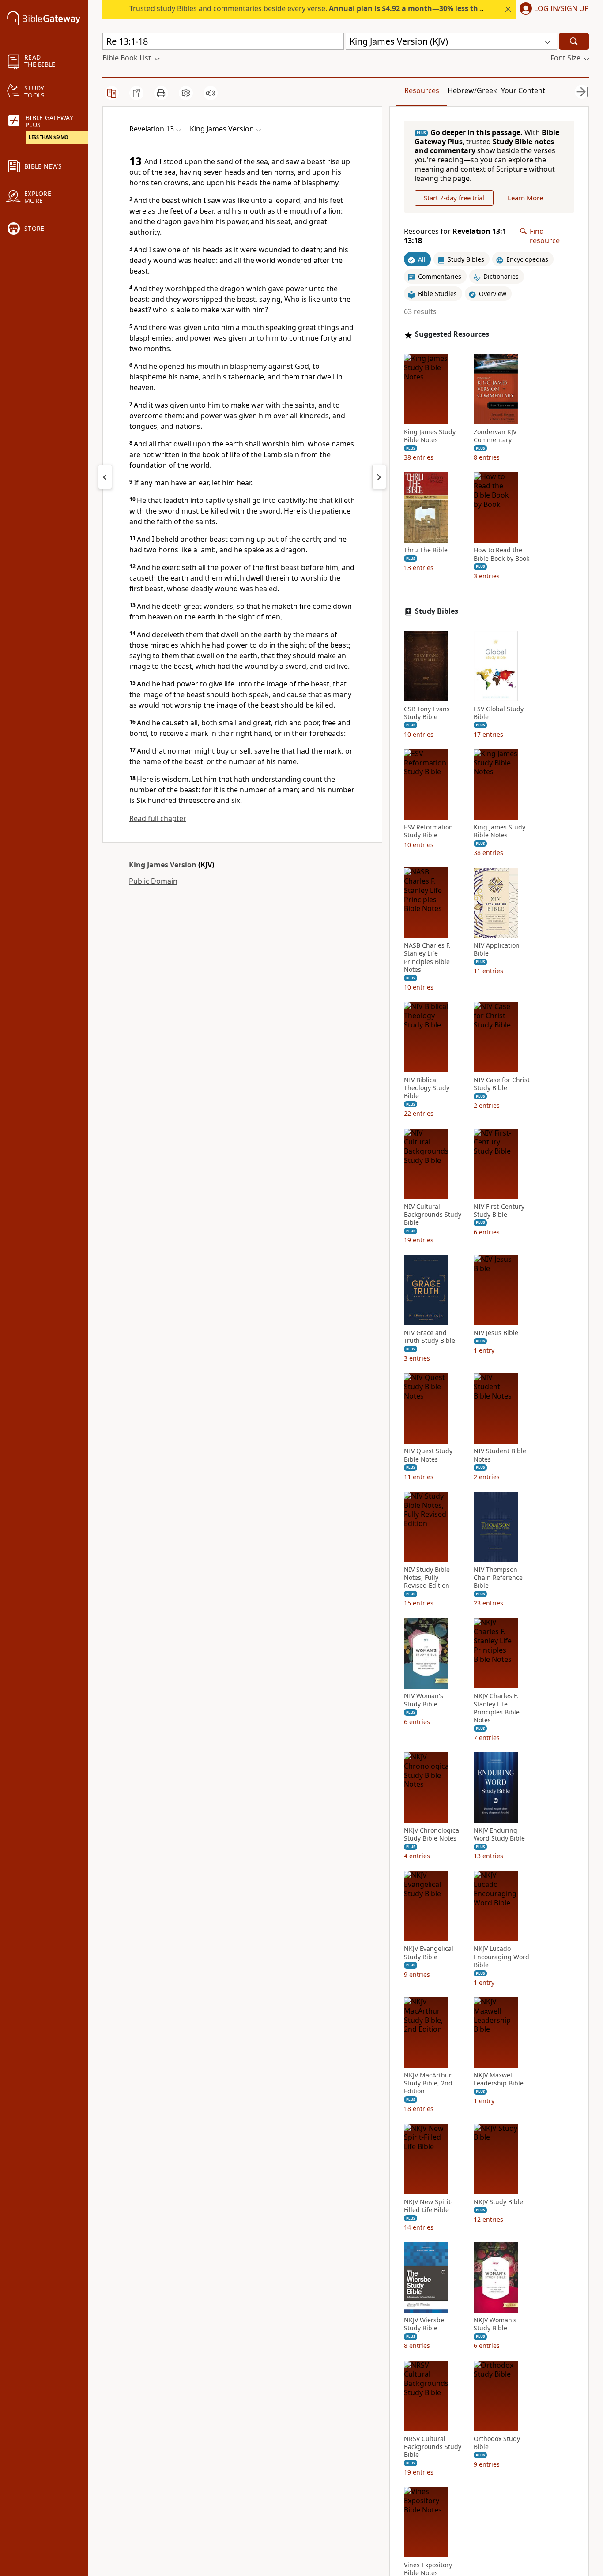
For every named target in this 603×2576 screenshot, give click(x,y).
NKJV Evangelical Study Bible (429, 1953)
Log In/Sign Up (562, 9)
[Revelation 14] (379, 477)
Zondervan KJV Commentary (495, 436)
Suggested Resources (452, 335)
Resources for (456, 236)
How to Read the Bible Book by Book (501, 555)
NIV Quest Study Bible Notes (428, 1455)
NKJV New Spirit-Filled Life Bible (428, 2206)
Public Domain (153, 881)
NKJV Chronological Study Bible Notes (432, 1834)
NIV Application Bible (497, 950)
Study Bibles (437, 611)
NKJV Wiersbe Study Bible (424, 2324)
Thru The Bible (426, 551)
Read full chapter (158, 818)
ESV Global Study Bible (499, 713)
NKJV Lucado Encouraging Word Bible (501, 1957)
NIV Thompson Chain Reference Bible (498, 1578)
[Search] (574, 41)
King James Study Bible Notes (430, 436)
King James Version (163, 865)
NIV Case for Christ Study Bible (502, 1084)
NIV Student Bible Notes (500, 1455)
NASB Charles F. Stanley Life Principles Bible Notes (427, 958)
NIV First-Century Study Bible (499, 1211)
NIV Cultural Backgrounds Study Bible (433, 1215)
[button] (552, 9)
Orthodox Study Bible (497, 2443)
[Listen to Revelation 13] (211, 93)
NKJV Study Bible (498, 2202)
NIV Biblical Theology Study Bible (427, 1088)
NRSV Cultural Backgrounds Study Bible (433, 2447)
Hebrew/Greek (472, 90)
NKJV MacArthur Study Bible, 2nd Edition (428, 2083)
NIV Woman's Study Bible (424, 1700)
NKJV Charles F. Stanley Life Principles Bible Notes (497, 1708)
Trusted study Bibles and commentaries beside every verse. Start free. (356, 8)
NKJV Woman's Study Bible (495, 2324)
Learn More (525, 198)
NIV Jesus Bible (496, 1333)
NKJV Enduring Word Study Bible (499, 1834)
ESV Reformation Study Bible (428, 831)
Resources (422, 90)
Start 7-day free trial (454, 198)
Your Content (523, 90)
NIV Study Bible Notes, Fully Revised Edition (427, 1578)
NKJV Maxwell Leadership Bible (499, 2079)
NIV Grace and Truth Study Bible (430, 1337)
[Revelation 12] (105, 477)
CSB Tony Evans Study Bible (427, 713)
